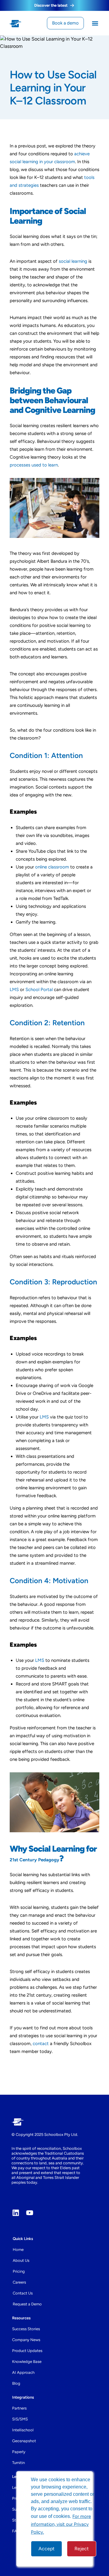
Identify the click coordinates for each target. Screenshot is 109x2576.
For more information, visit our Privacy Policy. (61, 2524)
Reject (82, 2549)
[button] (95, 23)
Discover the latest (51, 5)
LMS (44, 1417)
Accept (46, 2549)
